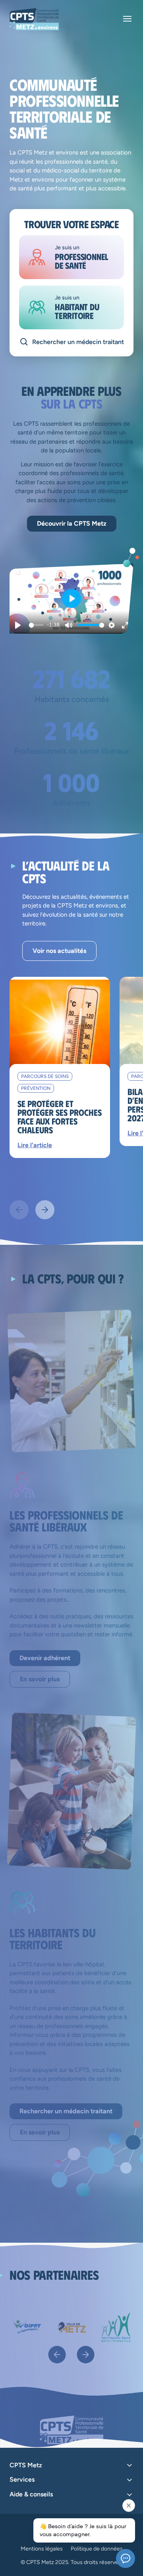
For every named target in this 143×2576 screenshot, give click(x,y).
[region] (71, 599)
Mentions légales (42, 2549)
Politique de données (97, 2549)
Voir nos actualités (59, 951)
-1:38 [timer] (53, 625)
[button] (71, 599)
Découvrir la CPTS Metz (72, 523)
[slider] (38, 625)
